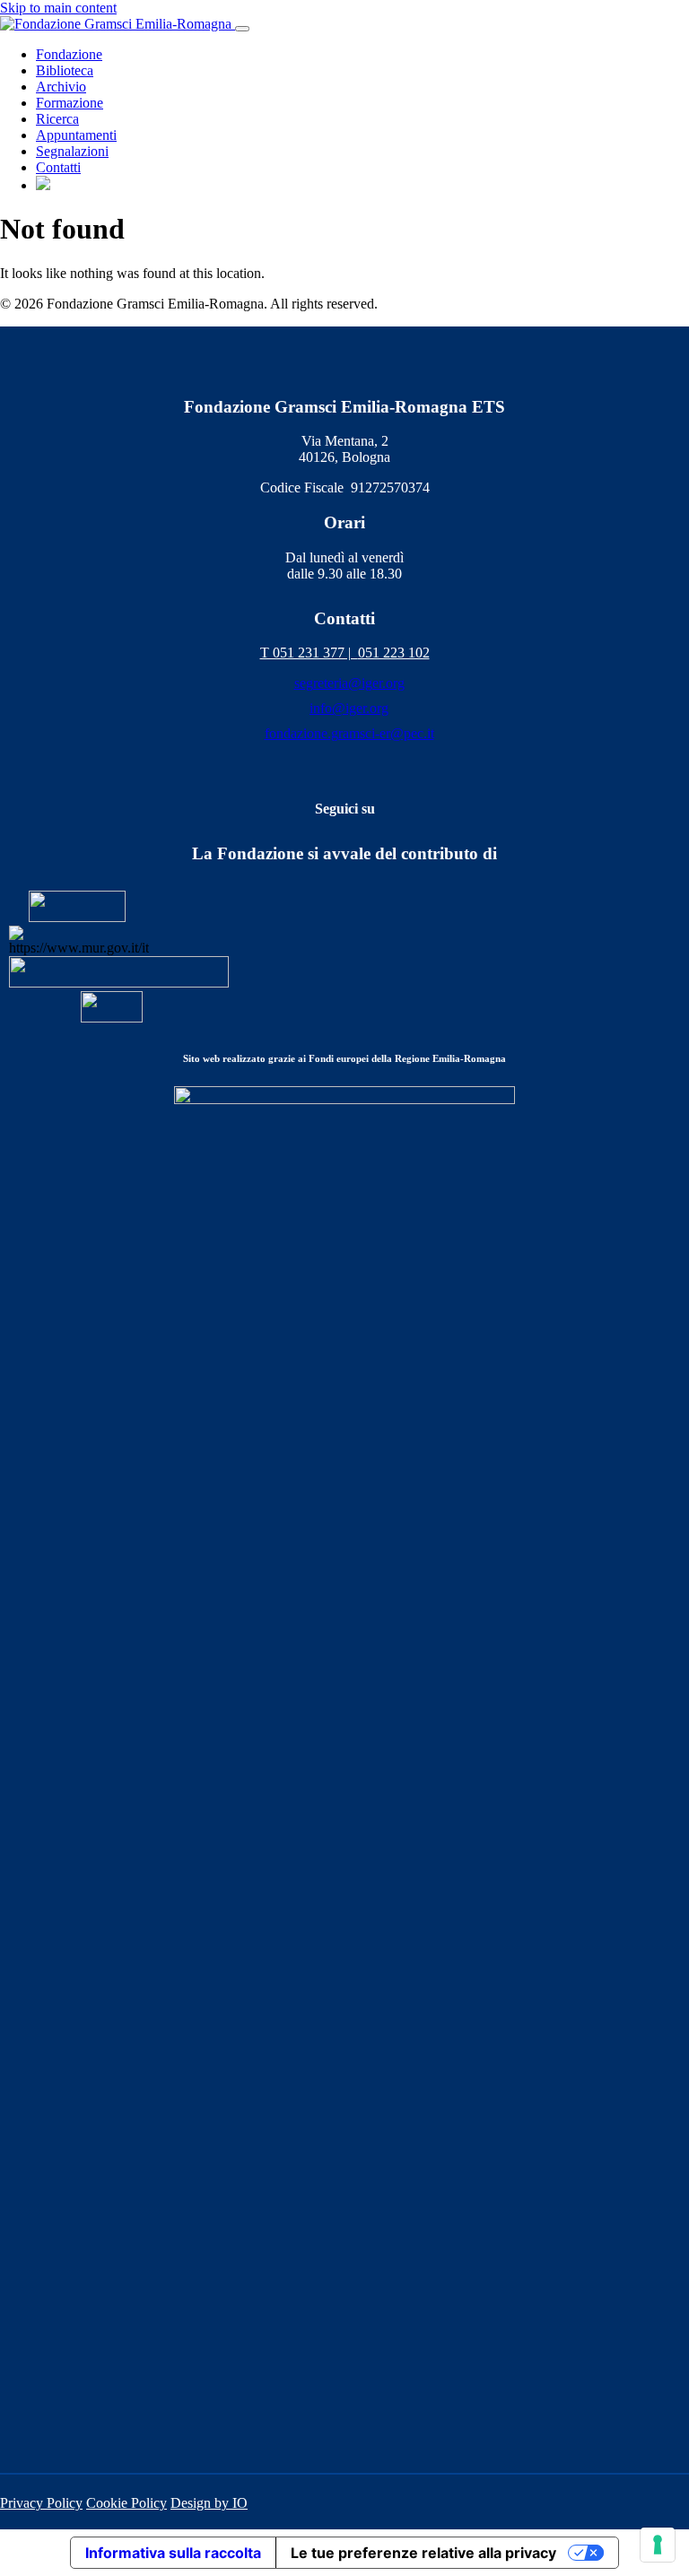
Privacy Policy (41, 2503)
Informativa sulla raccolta (173, 2553)
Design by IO (209, 2503)
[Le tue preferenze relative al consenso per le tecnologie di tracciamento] (658, 2545)
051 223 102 (394, 653)
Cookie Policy (126, 2503)
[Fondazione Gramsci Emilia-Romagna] (118, 24)
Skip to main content (58, 8)
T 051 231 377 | (309, 653)
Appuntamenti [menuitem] (76, 135)
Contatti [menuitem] (58, 167)
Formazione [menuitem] (70, 103)
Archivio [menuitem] (61, 87)
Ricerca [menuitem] (57, 119)
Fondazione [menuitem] (69, 54)
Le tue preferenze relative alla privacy (423, 2553)
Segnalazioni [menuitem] (72, 151)
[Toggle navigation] (242, 29)
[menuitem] (43, 185)
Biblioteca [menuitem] (65, 70)
